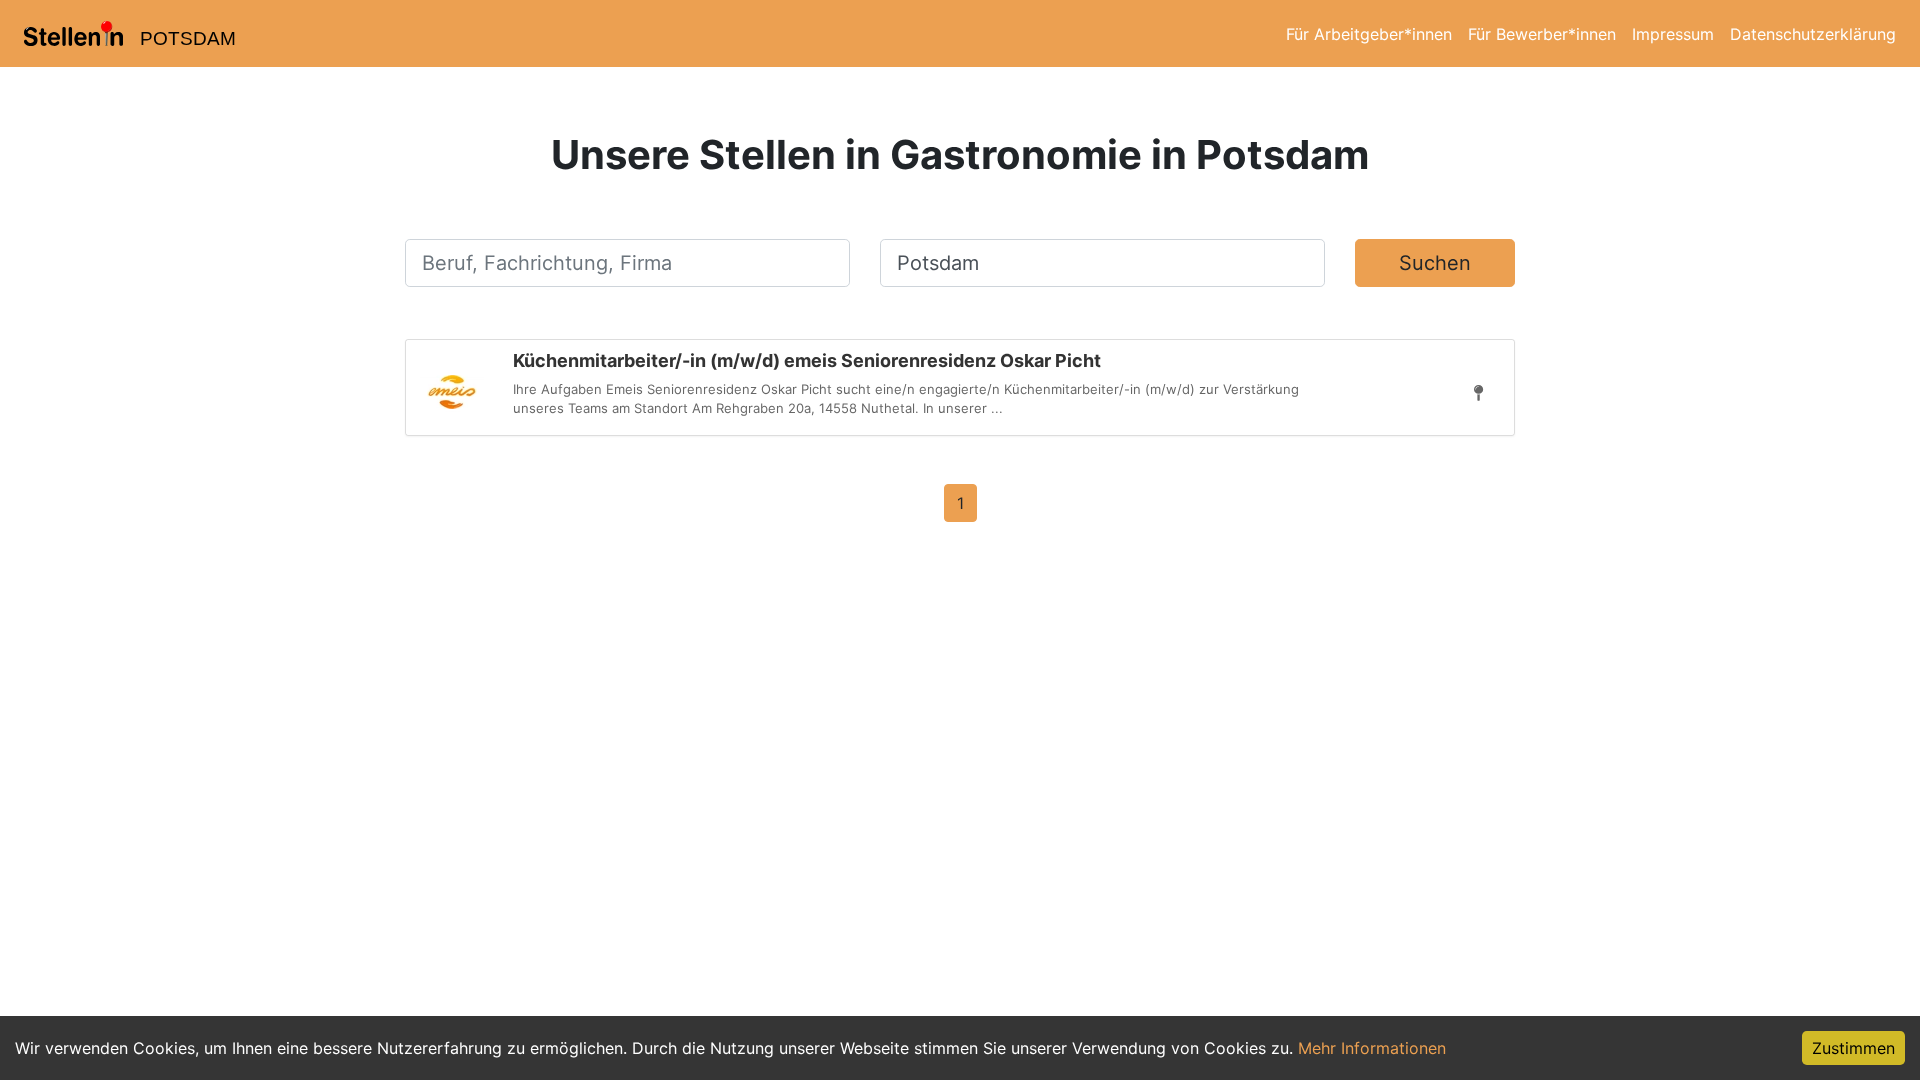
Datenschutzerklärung (1813, 34)
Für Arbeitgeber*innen (1369, 34)
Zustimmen (1853, 1048)
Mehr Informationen (1372, 1048)
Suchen (1435, 263)
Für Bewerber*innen (1542, 34)
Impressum (1673, 34)
